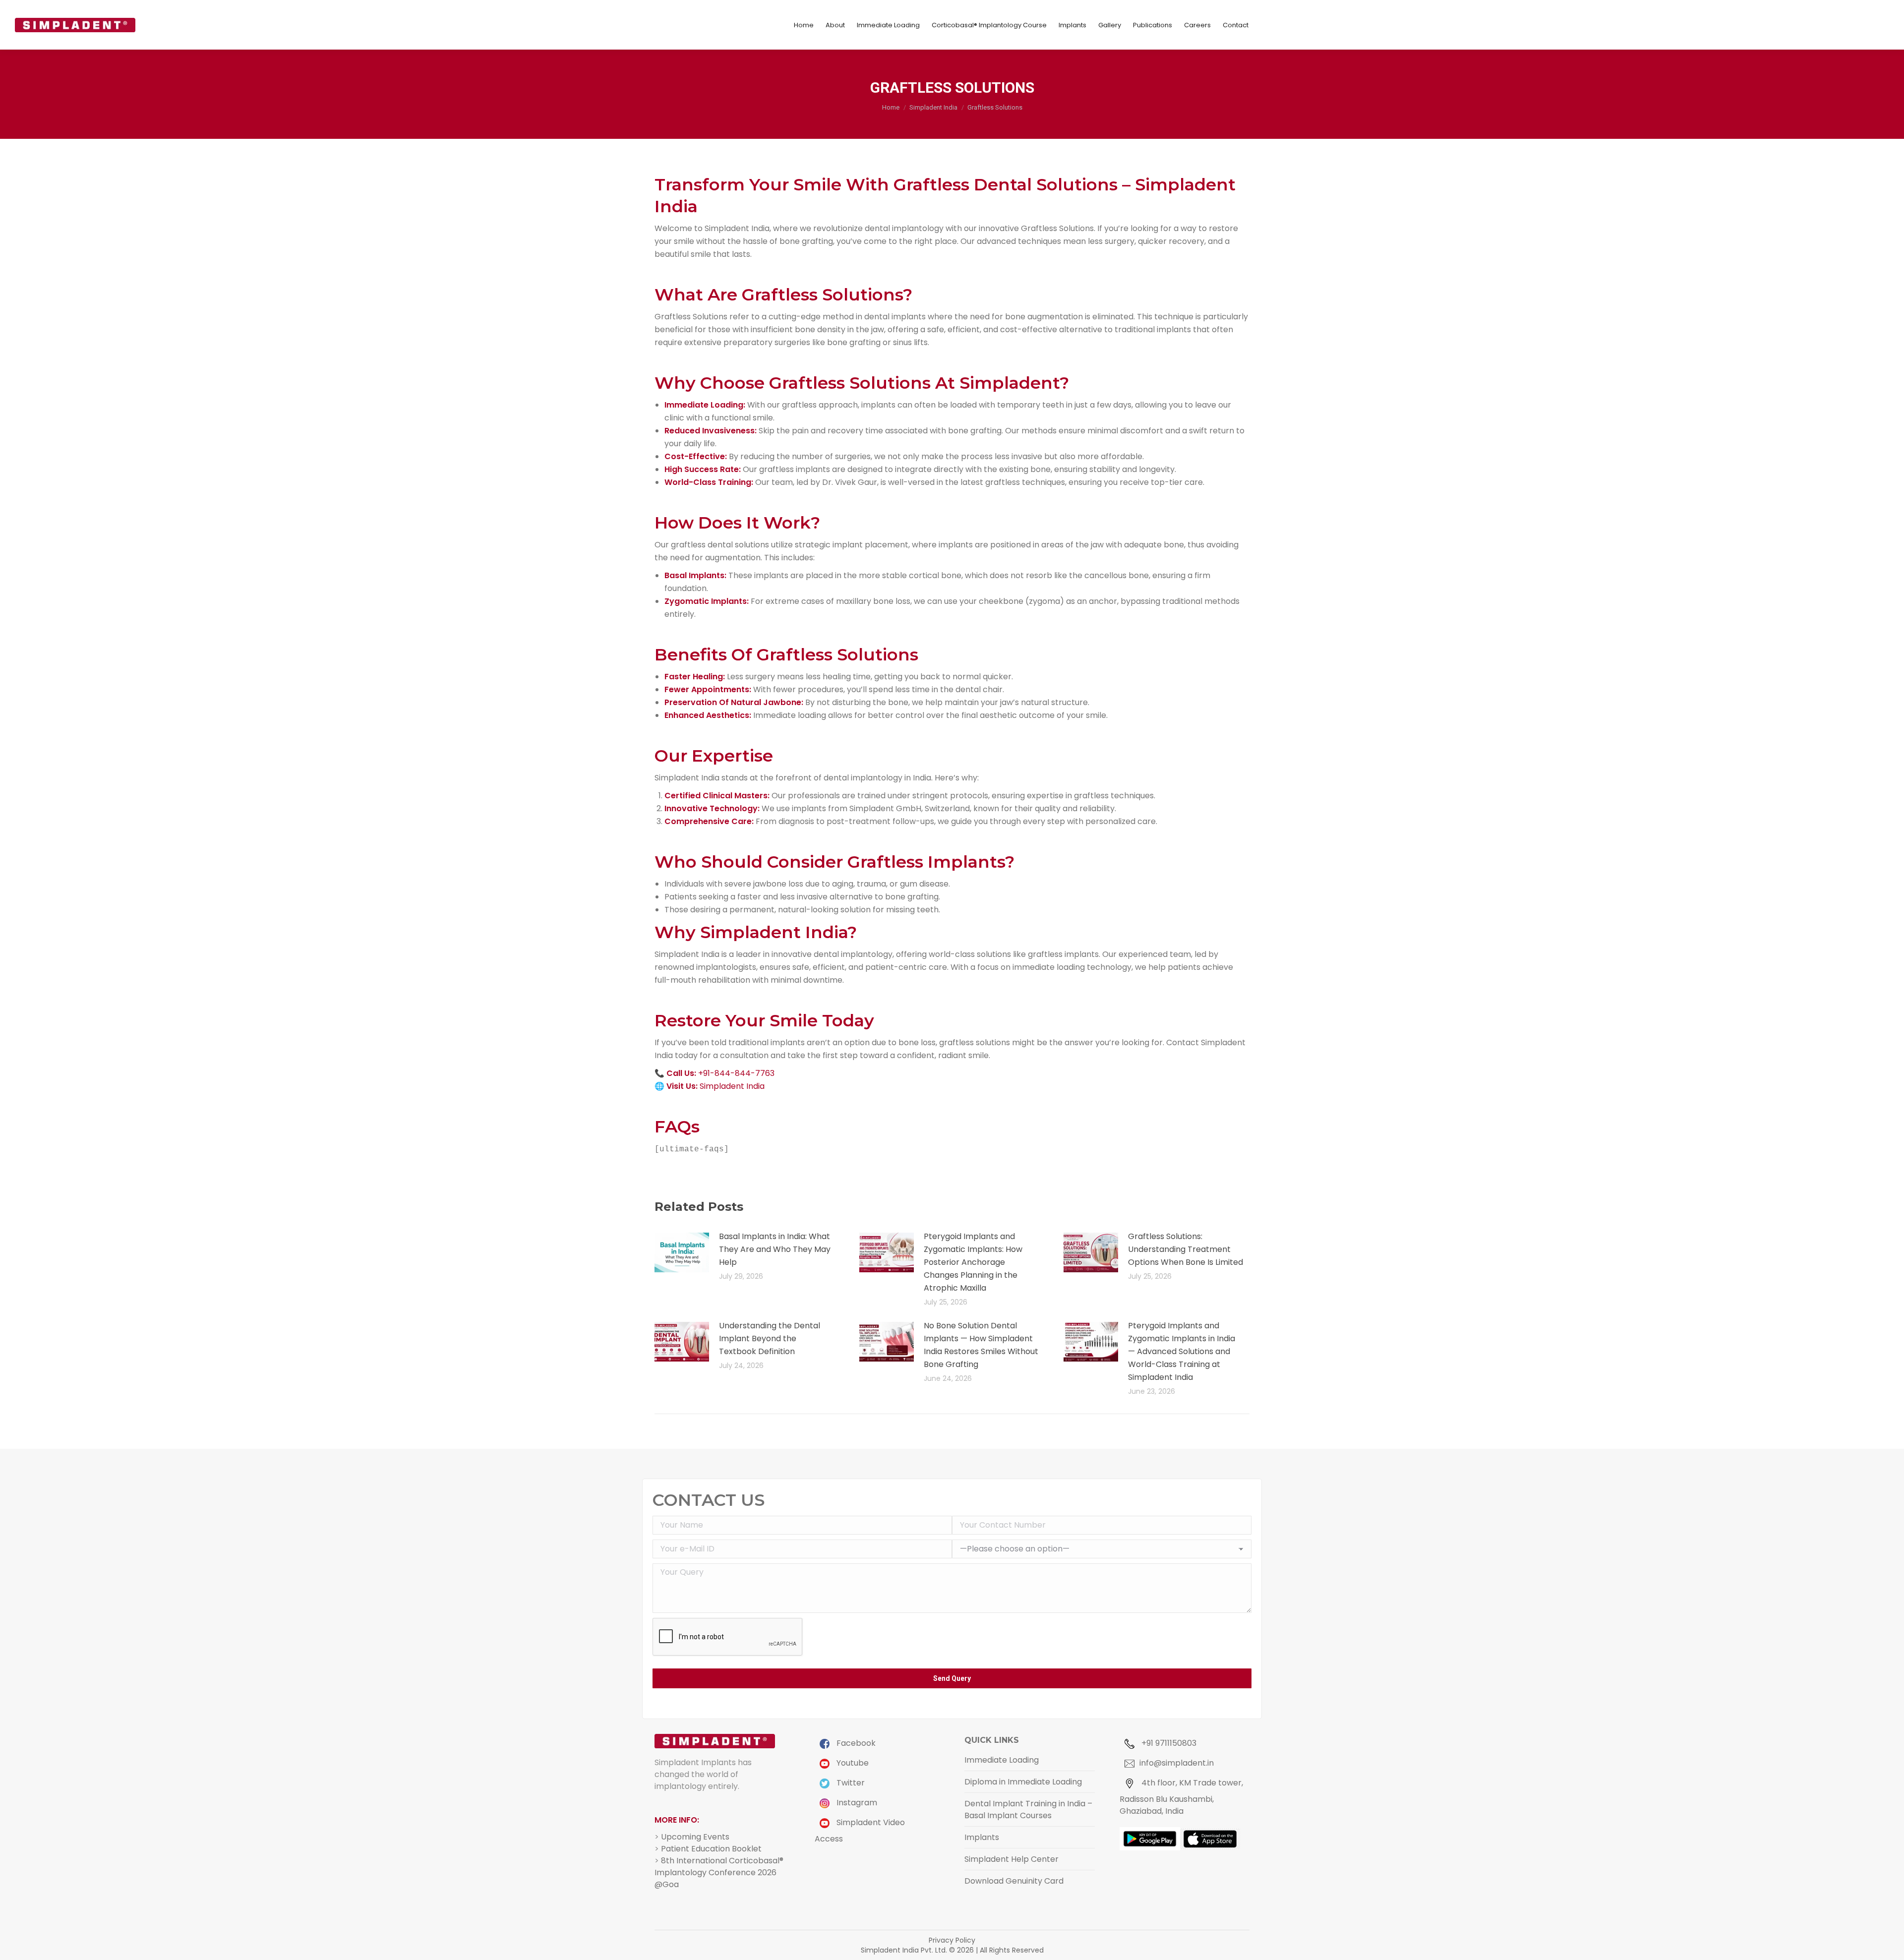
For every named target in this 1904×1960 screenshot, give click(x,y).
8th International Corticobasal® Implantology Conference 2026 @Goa (719, 1872)
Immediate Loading (1002, 1760)
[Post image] (682, 1252)
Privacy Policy (952, 1940)
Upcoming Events (695, 1837)
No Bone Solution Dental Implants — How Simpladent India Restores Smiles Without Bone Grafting (981, 1345)
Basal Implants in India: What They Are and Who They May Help (775, 1249)
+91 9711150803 (1168, 1743)
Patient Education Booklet (711, 1849)
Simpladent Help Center (1011, 1859)
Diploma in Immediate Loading (1023, 1782)
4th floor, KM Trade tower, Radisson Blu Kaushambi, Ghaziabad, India (1181, 1797)
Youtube (852, 1763)
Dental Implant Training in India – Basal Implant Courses (1028, 1810)
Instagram (856, 1803)
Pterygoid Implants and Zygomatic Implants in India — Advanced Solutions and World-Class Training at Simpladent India (1182, 1351)
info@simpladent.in (1177, 1763)
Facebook (855, 1743)
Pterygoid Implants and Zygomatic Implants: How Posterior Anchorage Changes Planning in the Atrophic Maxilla (973, 1262)
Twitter (850, 1783)
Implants (982, 1837)
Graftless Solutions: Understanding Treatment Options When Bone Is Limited (1186, 1249)
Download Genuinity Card (1014, 1881)
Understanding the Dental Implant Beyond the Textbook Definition (770, 1338)
